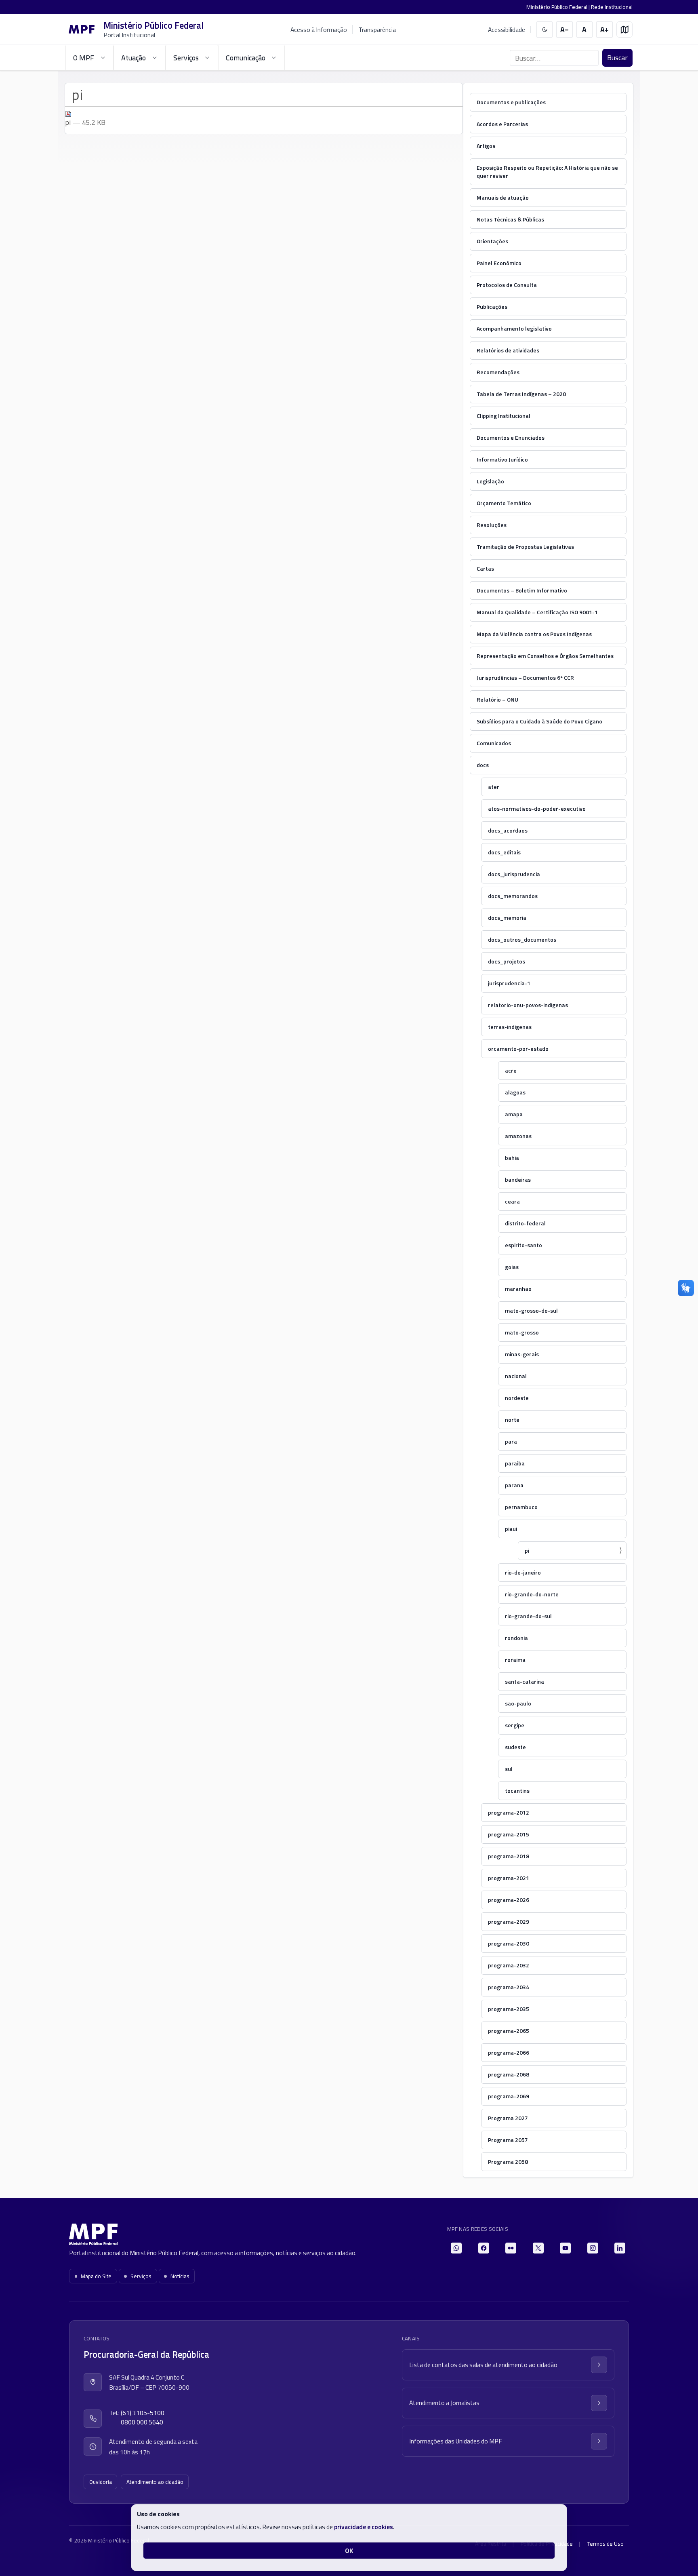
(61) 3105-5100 (143, 2413)
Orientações (492, 241)
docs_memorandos (513, 896)
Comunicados (494, 743)
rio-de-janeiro (523, 1572)
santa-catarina (525, 1681)
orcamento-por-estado (518, 1049)
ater (494, 787)
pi (527, 1550)
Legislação (490, 481)
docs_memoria (507, 918)
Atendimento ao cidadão (155, 2482)
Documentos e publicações (511, 102)
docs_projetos (507, 961)
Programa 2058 (508, 2162)
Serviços (141, 2276)
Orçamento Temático (504, 503)
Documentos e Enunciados (511, 437)
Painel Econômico (499, 263)
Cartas (485, 568)
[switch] (545, 30)
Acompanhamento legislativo (514, 328)
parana (514, 1485)
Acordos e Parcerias (502, 124)
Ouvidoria (101, 2482)
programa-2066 (509, 2052)
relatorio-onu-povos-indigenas (528, 1005)
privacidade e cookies (364, 2527)
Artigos (486, 146)
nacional (516, 1376)
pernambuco (521, 1507)
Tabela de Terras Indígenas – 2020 (521, 394)
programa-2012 (509, 1812)
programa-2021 (509, 1878)
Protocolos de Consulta (507, 285)
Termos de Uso (605, 2544)
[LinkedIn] (620, 2248)
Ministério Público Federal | (559, 7)
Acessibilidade (507, 30)
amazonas (518, 1136)
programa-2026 (509, 1900)
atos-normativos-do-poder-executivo (537, 808)
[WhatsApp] (456, 2248)
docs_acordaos (508, 830)
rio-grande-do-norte (532, 1594)
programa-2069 (509, 2096)
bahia (512, 1158)
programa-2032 (509, 1965)
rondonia (516, 1638)
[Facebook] (484, 2248)
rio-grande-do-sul (528, 1616)
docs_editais (504, 852)
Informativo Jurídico (502, 459)
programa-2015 (509, 1834)
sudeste (515, 1747)
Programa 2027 (508, 2118)
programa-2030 (509, 1943)
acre (511, 1070)
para (511, 1441)
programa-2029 (509, 1921)
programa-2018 (509, 1856)
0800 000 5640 (142, 2422)
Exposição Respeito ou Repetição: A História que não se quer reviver (547, 172)
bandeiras (518, 1179)
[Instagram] (593, 2248)
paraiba (515, 1463)
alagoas (515, 1092)
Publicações (492, 307)
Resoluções (492, 525)
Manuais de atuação (503, 197)
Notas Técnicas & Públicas (510, 219)
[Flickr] (511, 2248)
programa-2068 (509, 2074)
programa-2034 (509, 1987)
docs (483, 765)
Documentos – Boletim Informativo (522, 590)
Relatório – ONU (497, 699)
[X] (538, 2248)
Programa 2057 (508, 2140)
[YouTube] (565, 2248)
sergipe (515, 1725)
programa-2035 (509, 2009)
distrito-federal (525, 1223)
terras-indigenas (510, 1027)
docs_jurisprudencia (514, 874)
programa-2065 (509, 2031)
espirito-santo (523, 1245)
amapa (514, 1114)
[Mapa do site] (625, 30)
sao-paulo (518, 1703)
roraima (515, 1660)
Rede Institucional (612, 7)
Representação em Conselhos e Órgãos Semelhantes (545, 656)
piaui (511, 1529)
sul (509, 1769)
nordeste (517, 1398)
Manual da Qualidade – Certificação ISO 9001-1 (537, 612)
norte (512, 1420)
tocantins (517, 1791)
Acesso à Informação (319, 30)
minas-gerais (522, 1354)
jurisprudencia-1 (509, 983)
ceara (512, 1201)
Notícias (180, 2276)
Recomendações (498, 372)
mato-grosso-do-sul (531, 1310)
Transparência (377, 30)
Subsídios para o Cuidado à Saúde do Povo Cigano (539, 721)
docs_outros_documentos (522, 939)
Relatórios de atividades (508, 350)
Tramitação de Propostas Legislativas (525, 547)
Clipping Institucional (504, 416)
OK (349, 2551)
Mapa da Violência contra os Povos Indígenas (534, 634)
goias (512, 1267)
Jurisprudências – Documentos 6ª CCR (525, 678)
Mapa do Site (96, 2276)
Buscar (617, 58)
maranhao (518, 1289)
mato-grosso (522, 1332)
